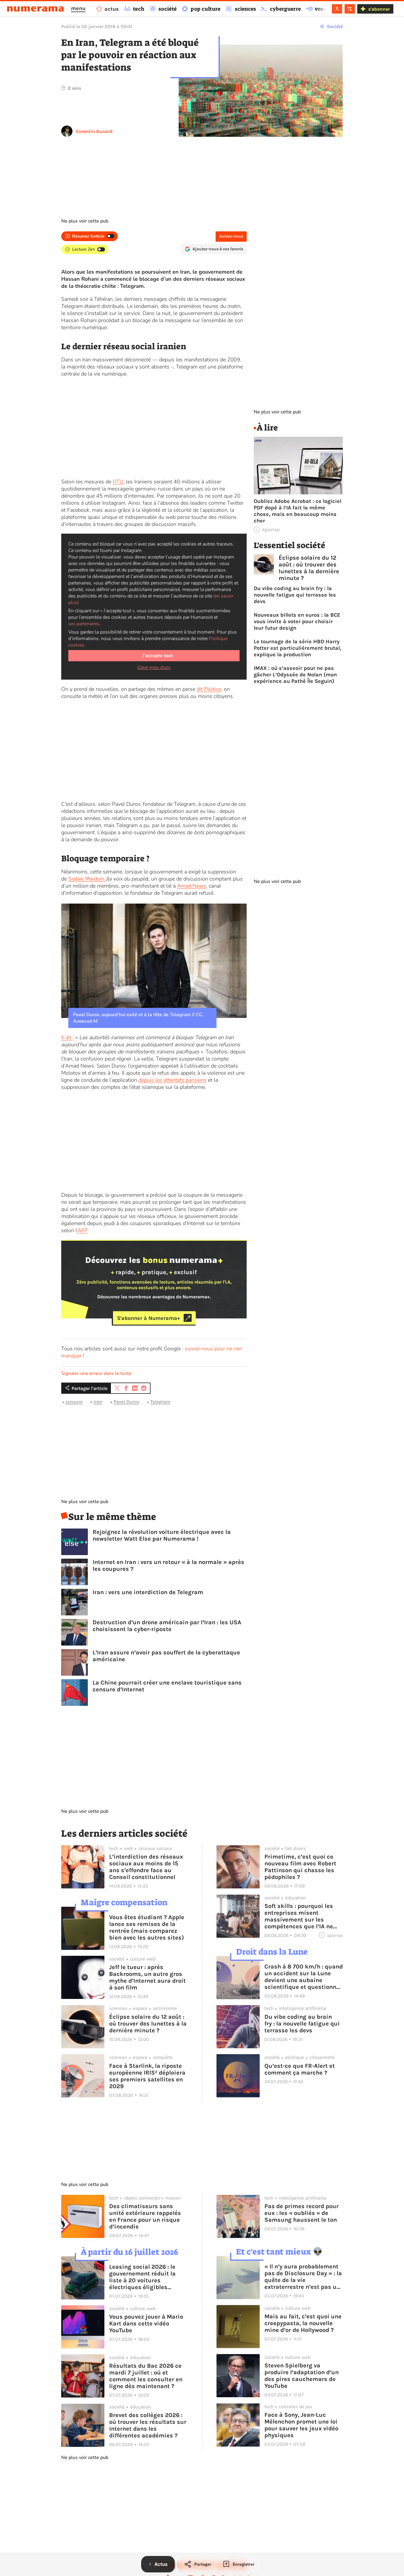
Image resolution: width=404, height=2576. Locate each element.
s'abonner (379, 9)
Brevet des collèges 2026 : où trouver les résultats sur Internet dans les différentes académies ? (148, 2425)
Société (335, 26)
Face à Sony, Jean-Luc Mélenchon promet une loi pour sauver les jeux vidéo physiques (301, 2425)
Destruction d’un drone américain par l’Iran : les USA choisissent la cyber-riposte (167, 1626)
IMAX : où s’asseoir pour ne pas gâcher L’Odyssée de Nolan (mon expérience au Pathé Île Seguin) (295, 675)
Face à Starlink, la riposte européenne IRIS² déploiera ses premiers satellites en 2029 (147, 2076)
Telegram (160, 1402)
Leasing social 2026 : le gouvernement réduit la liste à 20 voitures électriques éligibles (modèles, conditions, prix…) (142, 2277)
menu (78, 8)
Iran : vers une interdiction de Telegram (148, 1592)
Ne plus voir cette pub (85, 221)
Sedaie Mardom (87, 879)
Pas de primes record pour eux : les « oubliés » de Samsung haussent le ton (302, 2213)
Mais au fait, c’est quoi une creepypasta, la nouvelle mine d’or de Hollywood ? (303, 2323)
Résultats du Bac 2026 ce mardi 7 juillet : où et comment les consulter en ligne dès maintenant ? (146, 2376)
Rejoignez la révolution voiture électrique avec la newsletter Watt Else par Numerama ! (162, 1535)
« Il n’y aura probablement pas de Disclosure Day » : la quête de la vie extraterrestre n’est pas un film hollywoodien (303, 2277)
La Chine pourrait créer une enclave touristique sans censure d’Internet (167, 1686)
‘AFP (82, 1230)
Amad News (192, 886)
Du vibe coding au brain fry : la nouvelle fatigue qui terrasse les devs (295, 595)
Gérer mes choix (154, 667)
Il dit (67, 1037)
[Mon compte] (337, 9)
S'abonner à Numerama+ (149, 1318)
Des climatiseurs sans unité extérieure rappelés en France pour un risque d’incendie (145, 2216)
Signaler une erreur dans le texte (96, 1373)
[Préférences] (350, 9)
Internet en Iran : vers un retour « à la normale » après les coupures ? (168, 1565)
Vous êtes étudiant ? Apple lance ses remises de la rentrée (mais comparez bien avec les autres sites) (147, 1927)
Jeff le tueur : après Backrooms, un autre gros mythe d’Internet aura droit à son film (147, 1977)
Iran (98, 1402)
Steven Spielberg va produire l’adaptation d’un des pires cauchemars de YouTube (302, 2376)
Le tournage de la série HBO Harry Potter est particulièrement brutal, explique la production (298, 648)
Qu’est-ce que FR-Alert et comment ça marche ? (300, 2069)
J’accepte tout (157, 656)
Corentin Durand (94, 131)
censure (74, 1402)
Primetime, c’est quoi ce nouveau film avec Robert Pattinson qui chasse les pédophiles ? (300, 1867)
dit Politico (209, 689)
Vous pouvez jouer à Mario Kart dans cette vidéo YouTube (146, 2324)
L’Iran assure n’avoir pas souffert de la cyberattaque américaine (166, 1656)
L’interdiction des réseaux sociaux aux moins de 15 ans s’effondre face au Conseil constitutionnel (146, 1867)
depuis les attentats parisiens (172, 1080)
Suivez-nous (231, 236)
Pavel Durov (126, 1402)
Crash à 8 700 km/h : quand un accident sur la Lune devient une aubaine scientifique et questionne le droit (304, 1977)
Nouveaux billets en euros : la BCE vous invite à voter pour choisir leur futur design (297, 621)
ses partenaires (84, 624)
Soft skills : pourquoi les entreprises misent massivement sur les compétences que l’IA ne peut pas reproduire (299, 1916)
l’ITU (118, 482)
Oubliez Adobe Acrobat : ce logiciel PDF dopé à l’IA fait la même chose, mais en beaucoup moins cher (298, 511)
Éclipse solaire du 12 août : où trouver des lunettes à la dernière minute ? (309, 568)
